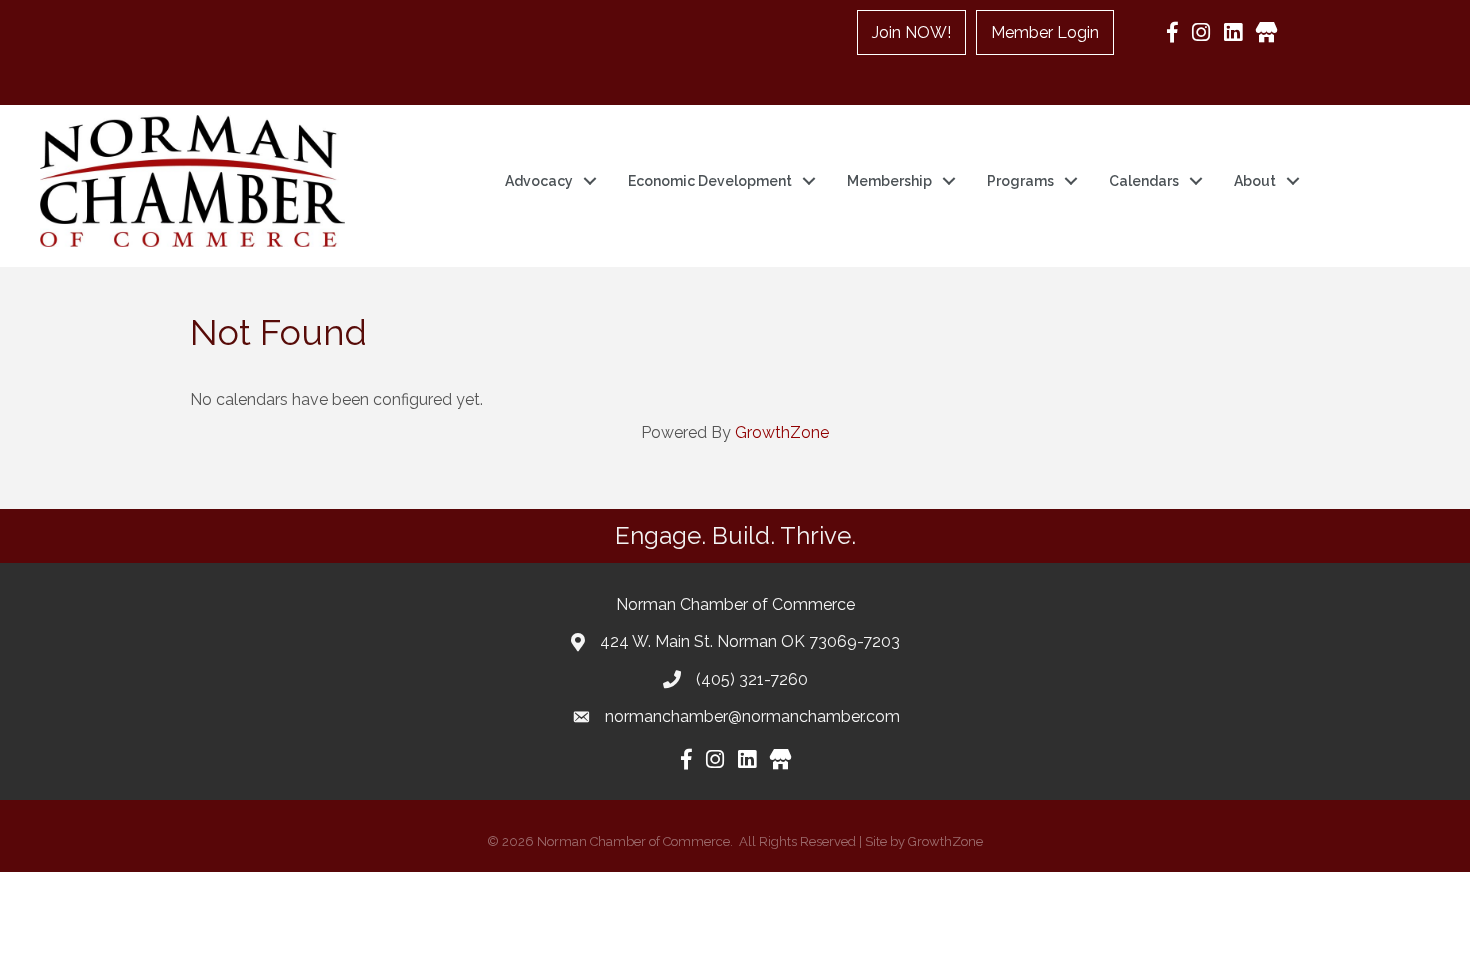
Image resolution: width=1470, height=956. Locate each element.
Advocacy (539, 181)
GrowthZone (782, 432)
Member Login (1045, 32)
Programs (1020, 181)
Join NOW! (911, 32)
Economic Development (710, 181)
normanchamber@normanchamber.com (752, 716)
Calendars (1144, 181)
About (1255, 181)
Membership (889, 181)
